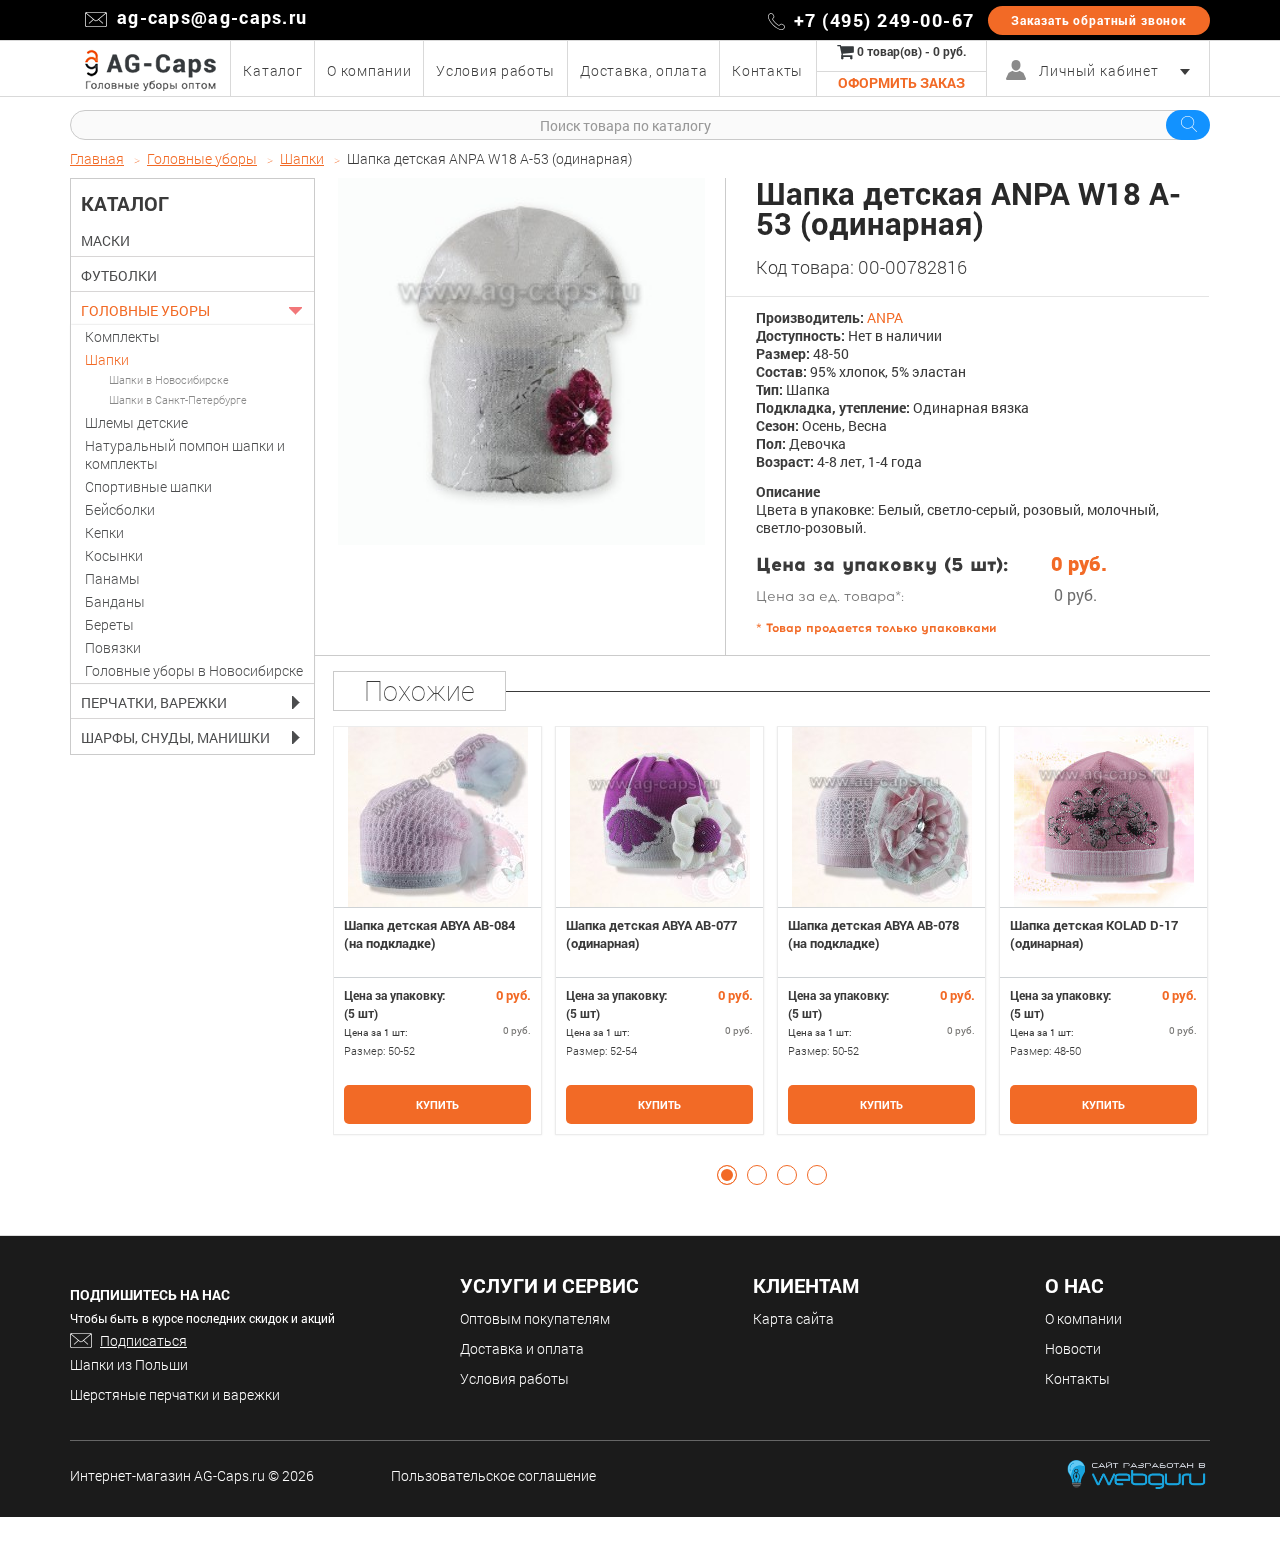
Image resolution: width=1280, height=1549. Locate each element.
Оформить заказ (901, 82)
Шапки (107, 359)
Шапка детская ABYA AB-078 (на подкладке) (873, 934)
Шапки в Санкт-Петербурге (178, 399)
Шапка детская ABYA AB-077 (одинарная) (651, 934)
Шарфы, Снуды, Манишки (175, 738)
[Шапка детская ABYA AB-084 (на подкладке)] (437, 817)
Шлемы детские (136, 422)
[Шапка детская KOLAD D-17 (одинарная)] (1103, 817)
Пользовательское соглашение (493, 1475)
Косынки (114, 555)
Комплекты (122, 336)
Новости (1073, 1348)
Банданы (115, 601)
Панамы (112, 578)
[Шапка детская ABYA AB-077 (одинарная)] (659, 817)
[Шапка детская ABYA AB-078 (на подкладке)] (881, 817)
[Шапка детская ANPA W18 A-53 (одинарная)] (521, 361)
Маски (105, 241)
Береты (109, 624)
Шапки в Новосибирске (169, 379)
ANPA (885, 317)
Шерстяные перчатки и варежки (175, 1394)
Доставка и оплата (522, 1348)
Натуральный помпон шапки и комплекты (185, 454)
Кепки (104, 532)
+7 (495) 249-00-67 (884, 20)
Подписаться (143, 1340)
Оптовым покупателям (535, 1318)
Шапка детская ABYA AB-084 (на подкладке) (429, 934)
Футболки (119, 276)
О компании (1083, 1318)
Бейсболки (120, 509)
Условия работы (514, 1378)
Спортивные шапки (148, 486)
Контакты (1077, 1378)
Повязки (113, 647)
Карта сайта (793, 1318)
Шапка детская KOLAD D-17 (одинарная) (1094, 934)
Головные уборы (145, 311)
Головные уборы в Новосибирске (194, 670)
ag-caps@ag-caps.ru (212, 17)
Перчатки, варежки (154, 703)
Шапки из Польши (129, 1364)
